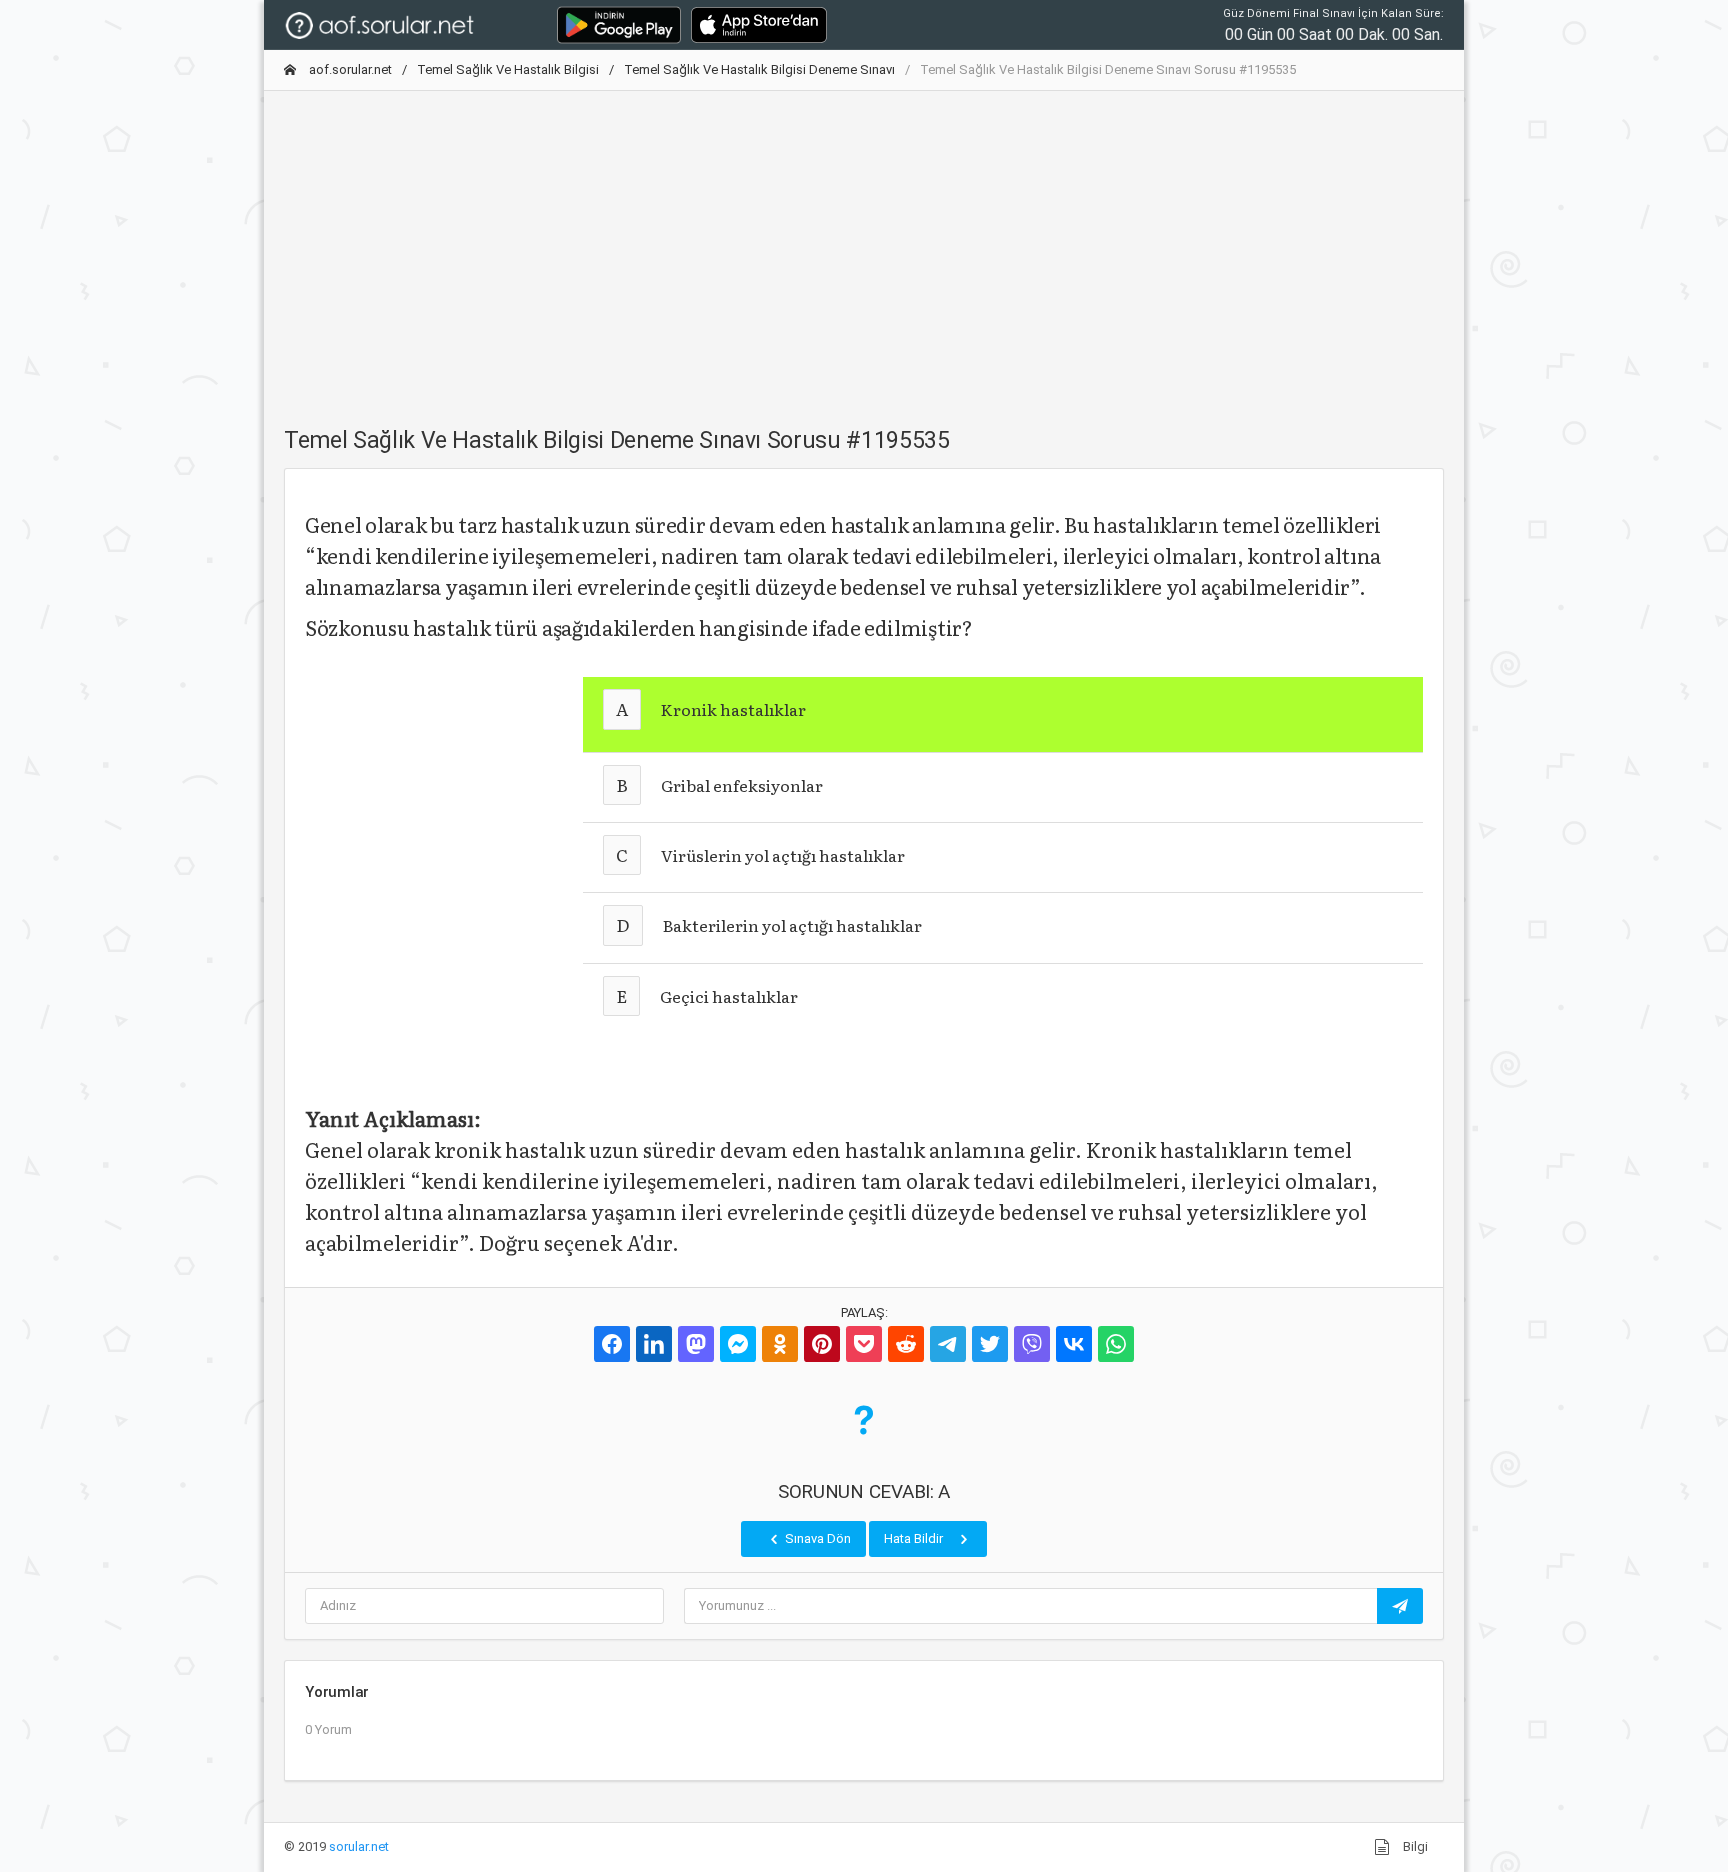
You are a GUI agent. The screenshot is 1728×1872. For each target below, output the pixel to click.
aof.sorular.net (349, 69)
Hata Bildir (915, 1538)
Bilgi (1414, 1846)
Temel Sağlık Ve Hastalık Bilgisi (508, 69)
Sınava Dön (816, 1538)
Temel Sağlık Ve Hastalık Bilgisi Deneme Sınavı (759, 69)
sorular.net (359, 1846)
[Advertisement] (864, 247)
